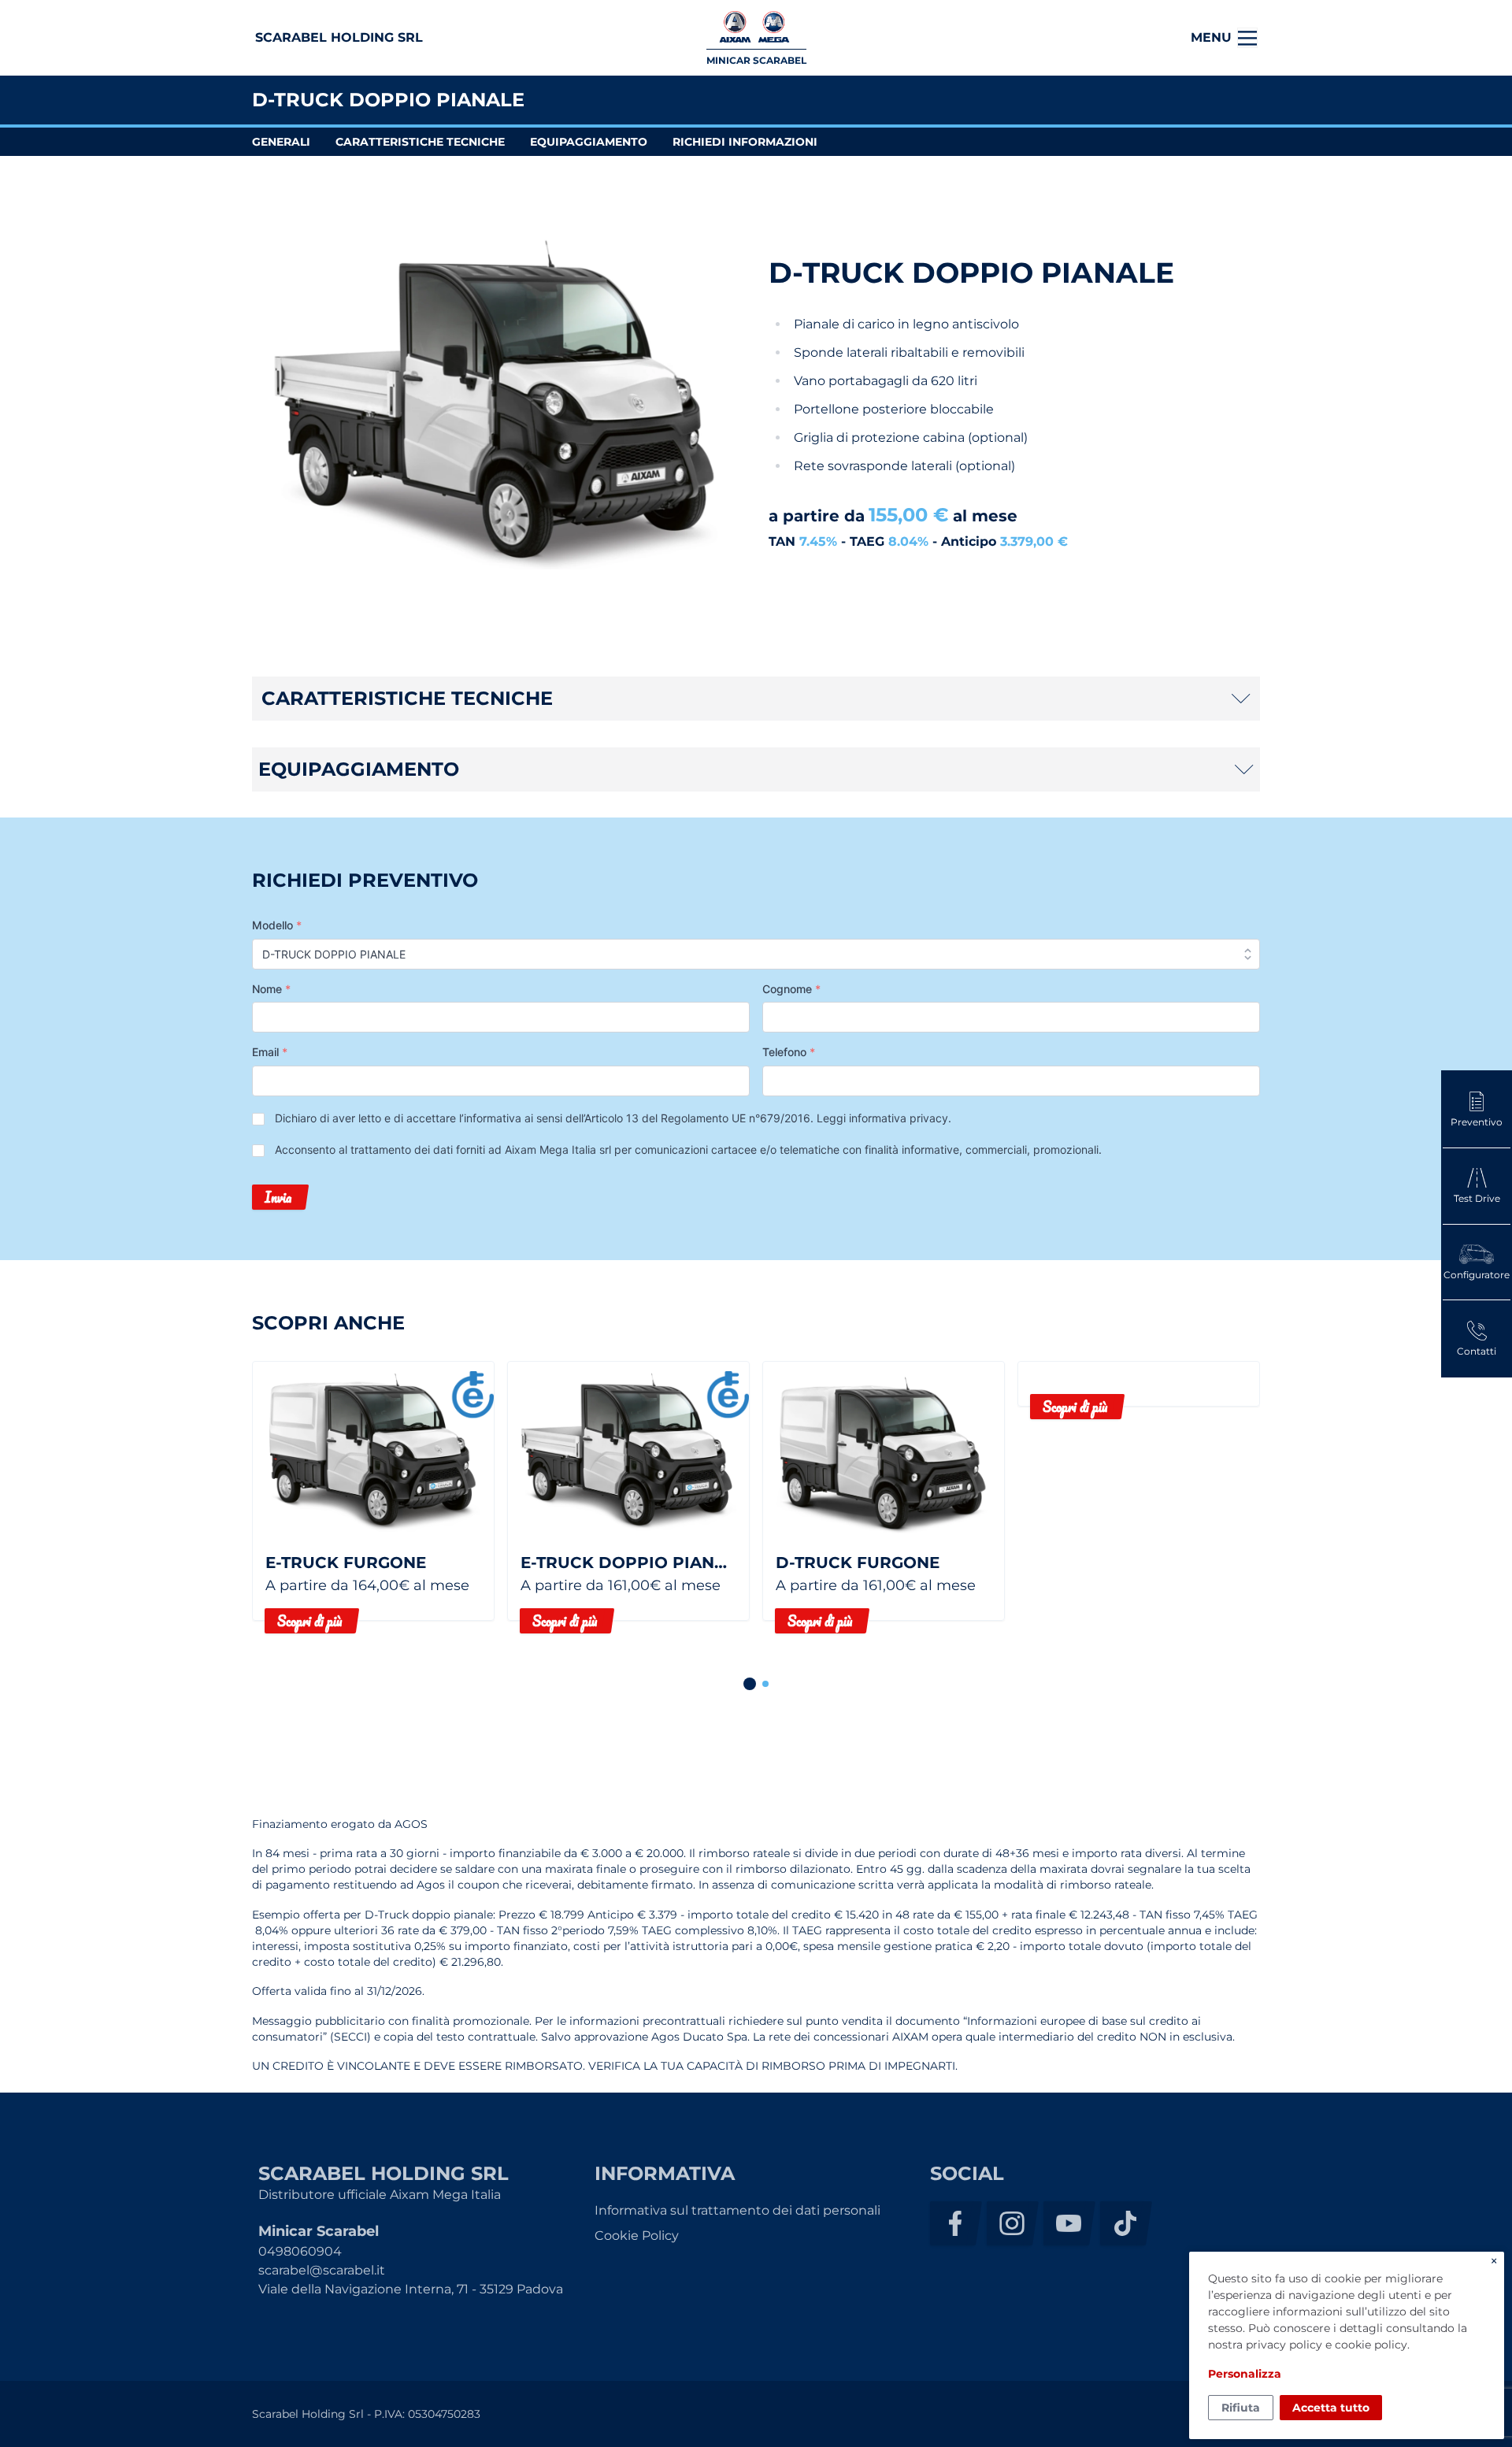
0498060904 (300, 2251)
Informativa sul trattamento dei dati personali (737, 2210)
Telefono (789, 1052)
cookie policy (1371, 2345)
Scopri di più (309, 1621)
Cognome (791, 989)
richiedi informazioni (745, 142)
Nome (271, 989)
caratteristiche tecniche (420, 142)
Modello (277, 925)
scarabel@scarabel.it (322, 2270)
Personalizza (1245, 2374)
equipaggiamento (589, 142)
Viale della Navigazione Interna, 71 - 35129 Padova (411, 2289)
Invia (278, 1197)
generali (281, 142)
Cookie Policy (637, 2236)
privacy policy (1284, 2345)
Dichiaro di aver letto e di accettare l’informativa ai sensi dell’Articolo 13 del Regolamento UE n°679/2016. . (613, 1118)
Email (270, 1052)
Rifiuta (1241, 2408)
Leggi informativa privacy (882, 1118)
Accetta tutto (1331, 2408)
